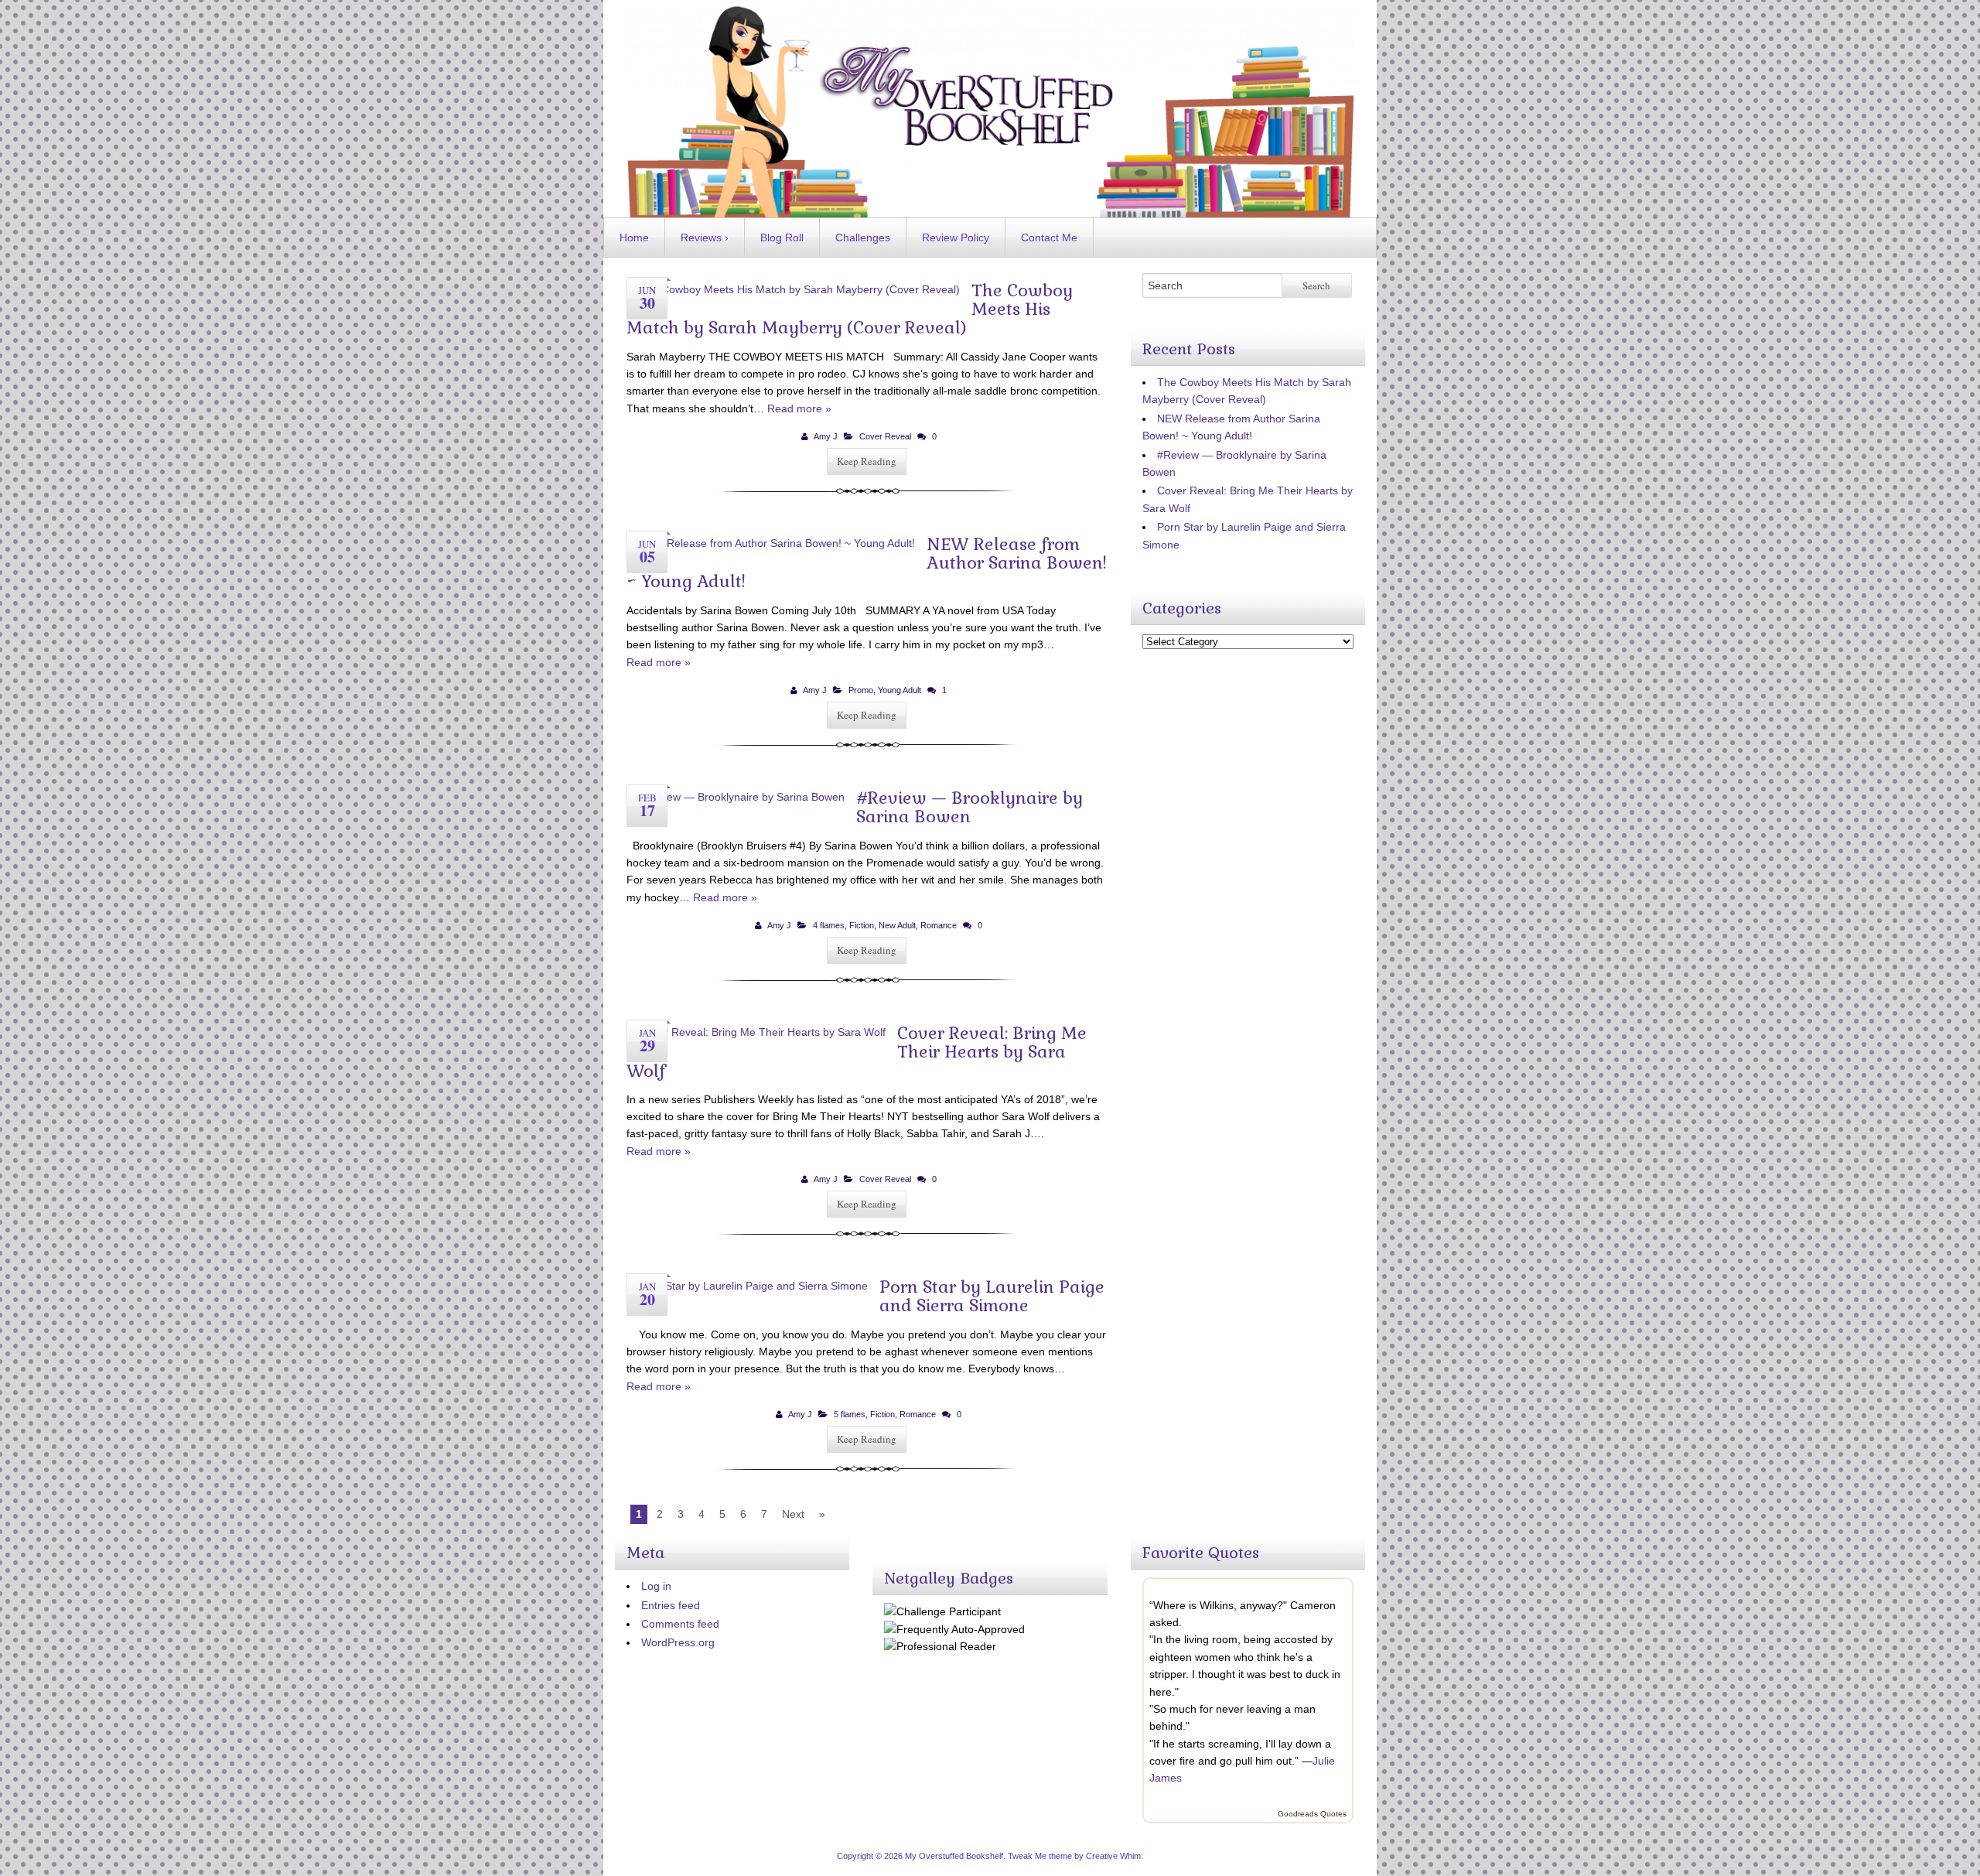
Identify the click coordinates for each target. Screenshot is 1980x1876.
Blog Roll (782, 237)
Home (634, 237)
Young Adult (900, 690)
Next (793, 1514)
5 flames (850, 1414)
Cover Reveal (885, 436)
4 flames (829, 925)
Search (1316, 285)
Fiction (862, 925)
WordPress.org (678, 1642)
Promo (861, 690)
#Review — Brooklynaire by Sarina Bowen (970, 807)
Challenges (863, 237)
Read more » (799, 408)
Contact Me (1049, 237)
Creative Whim (1113, 1856)
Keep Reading (867, 461)
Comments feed (680, 1624)
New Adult (897, 925)
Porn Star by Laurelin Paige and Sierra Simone (992, 1296)
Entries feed (671, 1605)
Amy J (826, 436)
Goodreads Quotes (1312, 1814)
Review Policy (956, 237)
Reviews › (705, 237)
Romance (939, 925)
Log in (656, 1586)
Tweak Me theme (1040, 1856)
